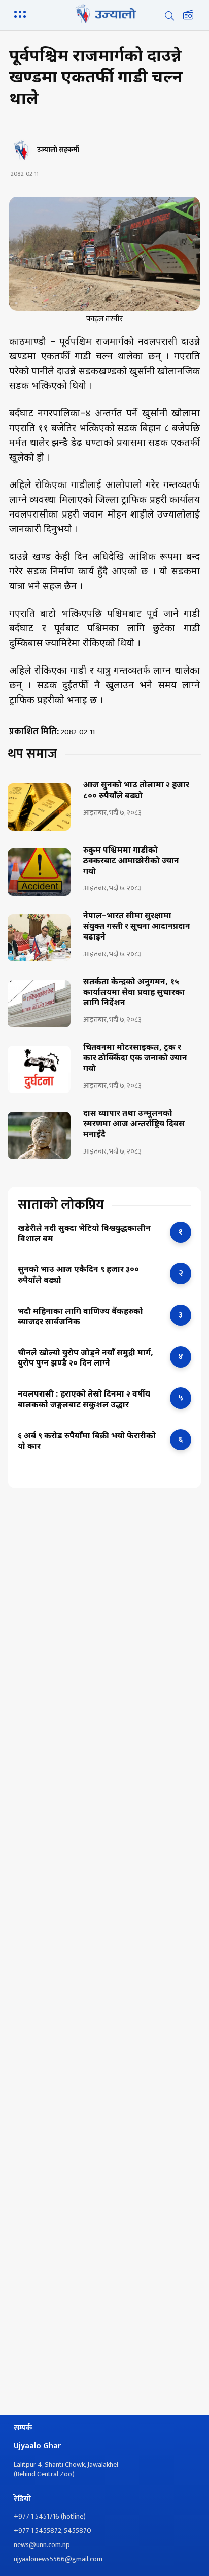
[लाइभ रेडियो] (188, 16)
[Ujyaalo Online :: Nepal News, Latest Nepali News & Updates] (104, 14)
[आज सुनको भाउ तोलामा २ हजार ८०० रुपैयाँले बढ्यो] (39, 807)
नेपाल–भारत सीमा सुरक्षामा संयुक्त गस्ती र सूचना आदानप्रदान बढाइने (137, 927)
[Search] (169, 16)
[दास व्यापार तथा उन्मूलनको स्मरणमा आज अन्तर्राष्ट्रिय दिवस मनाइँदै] (39, 1135)
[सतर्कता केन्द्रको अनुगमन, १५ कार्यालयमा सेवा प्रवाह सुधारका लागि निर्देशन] (39, 1004)
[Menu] (22, 13)
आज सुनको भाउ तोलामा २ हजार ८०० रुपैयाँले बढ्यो (136, 791)
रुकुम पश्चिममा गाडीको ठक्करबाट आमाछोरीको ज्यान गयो (131, 862)
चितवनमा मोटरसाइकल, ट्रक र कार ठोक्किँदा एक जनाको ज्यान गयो (135, 1059)
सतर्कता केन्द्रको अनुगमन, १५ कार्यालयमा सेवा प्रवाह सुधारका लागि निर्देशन (134, 993)
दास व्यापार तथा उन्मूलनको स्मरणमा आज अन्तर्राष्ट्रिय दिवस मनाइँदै (134, 1125)
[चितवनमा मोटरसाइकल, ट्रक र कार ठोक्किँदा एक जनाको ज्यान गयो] (39, 1069)
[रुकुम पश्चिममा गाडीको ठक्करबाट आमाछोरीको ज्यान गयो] (39, 872)
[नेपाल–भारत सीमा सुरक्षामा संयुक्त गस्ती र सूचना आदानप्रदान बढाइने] (39, 938)
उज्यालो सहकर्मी (58, 150)
